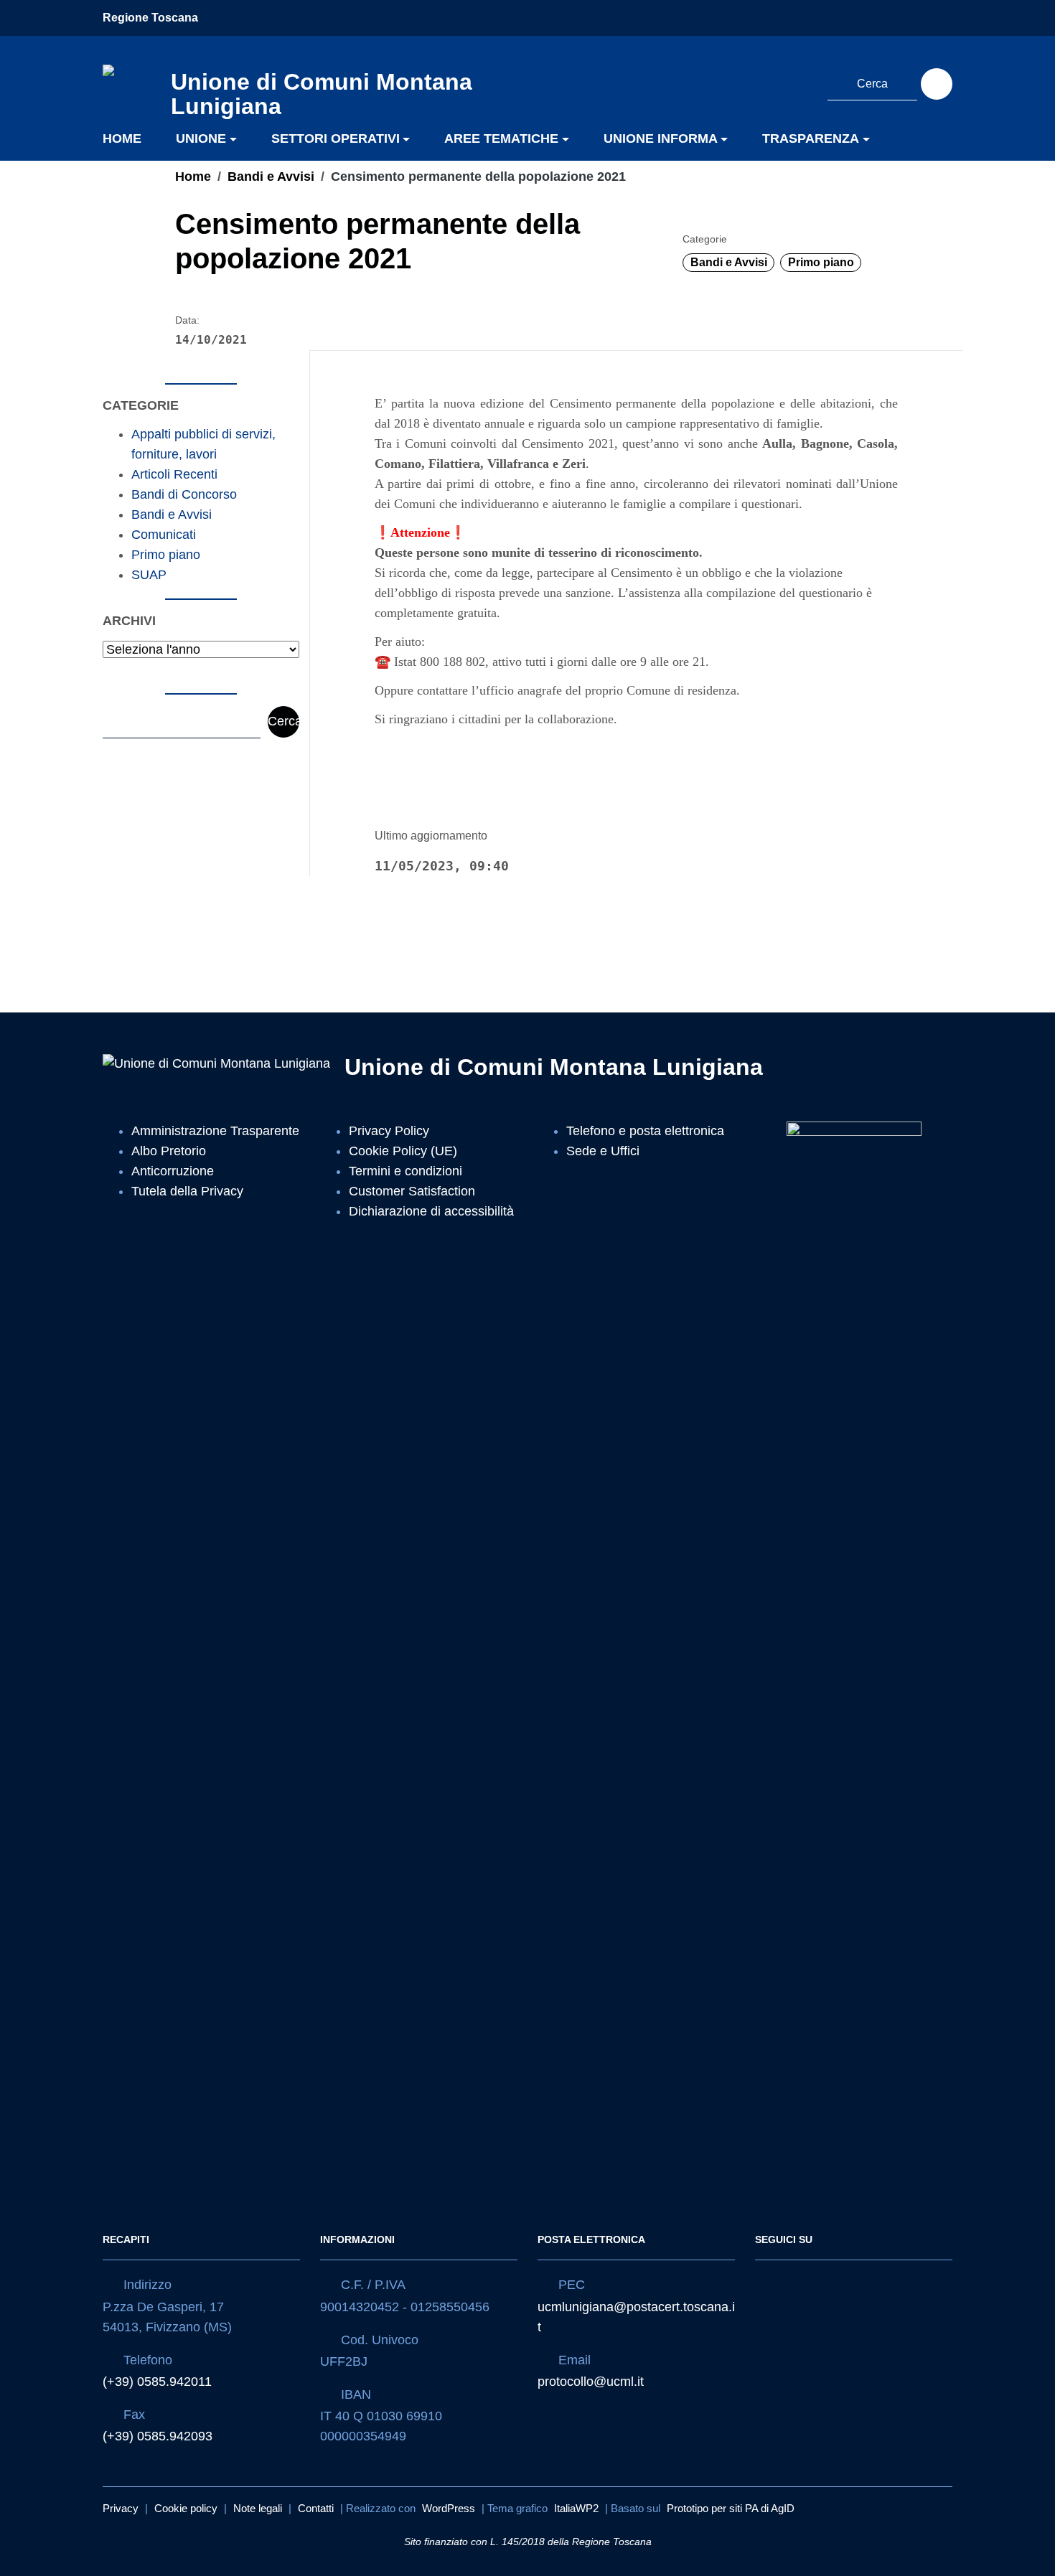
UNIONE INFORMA (661, 138)
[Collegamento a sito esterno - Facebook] (772, 82)
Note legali (258, 2508)
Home (193, 177)
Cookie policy (186, 2508)
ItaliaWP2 (576, 2508)
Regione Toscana (150, 18)
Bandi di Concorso (184, 494)
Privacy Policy (389, 1131)
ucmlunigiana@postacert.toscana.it (636, 2317)
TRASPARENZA (811, 138)
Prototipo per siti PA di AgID (731, 2508)
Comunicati (164, 535)
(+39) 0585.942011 (157, 2382)
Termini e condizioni (405, 1171)
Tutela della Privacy (187, 1191)
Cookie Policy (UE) (403, 1151)
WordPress (449, 2508)
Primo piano (821, 262)
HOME (122, 138)
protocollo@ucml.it (591, 2382)
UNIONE (201, 138)
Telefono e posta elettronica (645, 1131)
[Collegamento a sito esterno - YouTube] (799, 82)
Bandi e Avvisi (271, 177)
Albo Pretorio (169, 1151)
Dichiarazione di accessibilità (431, 1211)
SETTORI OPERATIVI (336, 138)
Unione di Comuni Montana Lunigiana (554, 1067)
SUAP (149, 575)
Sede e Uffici (603, 1151)
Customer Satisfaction (412, 1191)
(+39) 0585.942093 (158, 2436)
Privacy (121, 2508)
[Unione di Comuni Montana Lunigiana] (130, 90)
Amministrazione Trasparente (215, 1131)
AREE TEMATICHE (501, 138)
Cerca (283, 721)
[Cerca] (937, 84)
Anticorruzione (173, 1171)
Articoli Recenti (174, 474)
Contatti (316, 2508)
